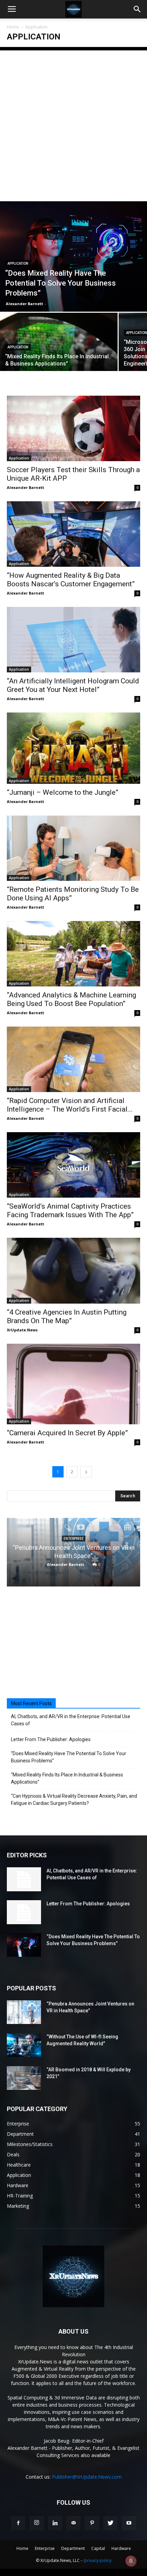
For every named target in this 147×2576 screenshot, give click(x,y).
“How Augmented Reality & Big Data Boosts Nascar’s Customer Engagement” (71, 580)
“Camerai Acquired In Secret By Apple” (67, 1433)
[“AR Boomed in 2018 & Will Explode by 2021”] (24, 2078)
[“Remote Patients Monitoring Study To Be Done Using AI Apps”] (73, 848)
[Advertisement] (73, 124)
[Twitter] (110, 2523)
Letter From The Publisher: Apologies (51, 1739)
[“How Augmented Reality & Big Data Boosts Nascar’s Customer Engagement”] (73, 534)
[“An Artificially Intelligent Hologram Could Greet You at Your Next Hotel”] (73, 640)
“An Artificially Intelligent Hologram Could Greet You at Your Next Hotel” (73, 685)
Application (18, 263)
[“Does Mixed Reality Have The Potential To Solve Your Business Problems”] (73, 256)
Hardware (121, 2548)
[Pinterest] (92, 2523)
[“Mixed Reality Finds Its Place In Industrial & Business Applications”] (59, 356)
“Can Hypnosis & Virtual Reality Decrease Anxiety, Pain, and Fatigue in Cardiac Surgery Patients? (74, 1800)
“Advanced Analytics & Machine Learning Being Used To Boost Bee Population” (71, 999)
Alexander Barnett (24, 304)
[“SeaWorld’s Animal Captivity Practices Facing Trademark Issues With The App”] (73, 1165)
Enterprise (74, 1539)
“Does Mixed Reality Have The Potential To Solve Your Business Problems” (69, 1757)
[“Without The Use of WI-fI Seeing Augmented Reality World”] (24, 2045)
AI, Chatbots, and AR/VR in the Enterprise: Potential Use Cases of (71, 1720)
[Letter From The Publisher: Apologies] (24, 1912)
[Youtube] (129, 2523)
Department (73, 2548)
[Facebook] (18, 2523)
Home (13, 27)
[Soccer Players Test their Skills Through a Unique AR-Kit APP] (73, 428)
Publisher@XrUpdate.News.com (87, 2477)
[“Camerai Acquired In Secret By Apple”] (73, 1384)
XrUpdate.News (22, 1330)
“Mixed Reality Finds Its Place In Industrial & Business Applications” (67, 1778)
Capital (98, 2548)
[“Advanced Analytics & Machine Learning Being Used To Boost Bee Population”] (73, 954)
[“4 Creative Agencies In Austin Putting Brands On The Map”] (73, 1271)
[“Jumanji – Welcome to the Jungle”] (73, 748)
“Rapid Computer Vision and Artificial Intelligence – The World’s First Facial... (70, 1105)
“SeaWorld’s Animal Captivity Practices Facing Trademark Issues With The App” (70, 1211)
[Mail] (73, 2523)
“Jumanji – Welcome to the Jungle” (63, 792)
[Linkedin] (55, 2523)
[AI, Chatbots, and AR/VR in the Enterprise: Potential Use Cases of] (24, 1879)
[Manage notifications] (131, 2561)
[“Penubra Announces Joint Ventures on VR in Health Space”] (24, 2012)
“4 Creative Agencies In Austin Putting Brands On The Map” (67, 1316)
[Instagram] (37, 2523)
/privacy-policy (97, 2560)
